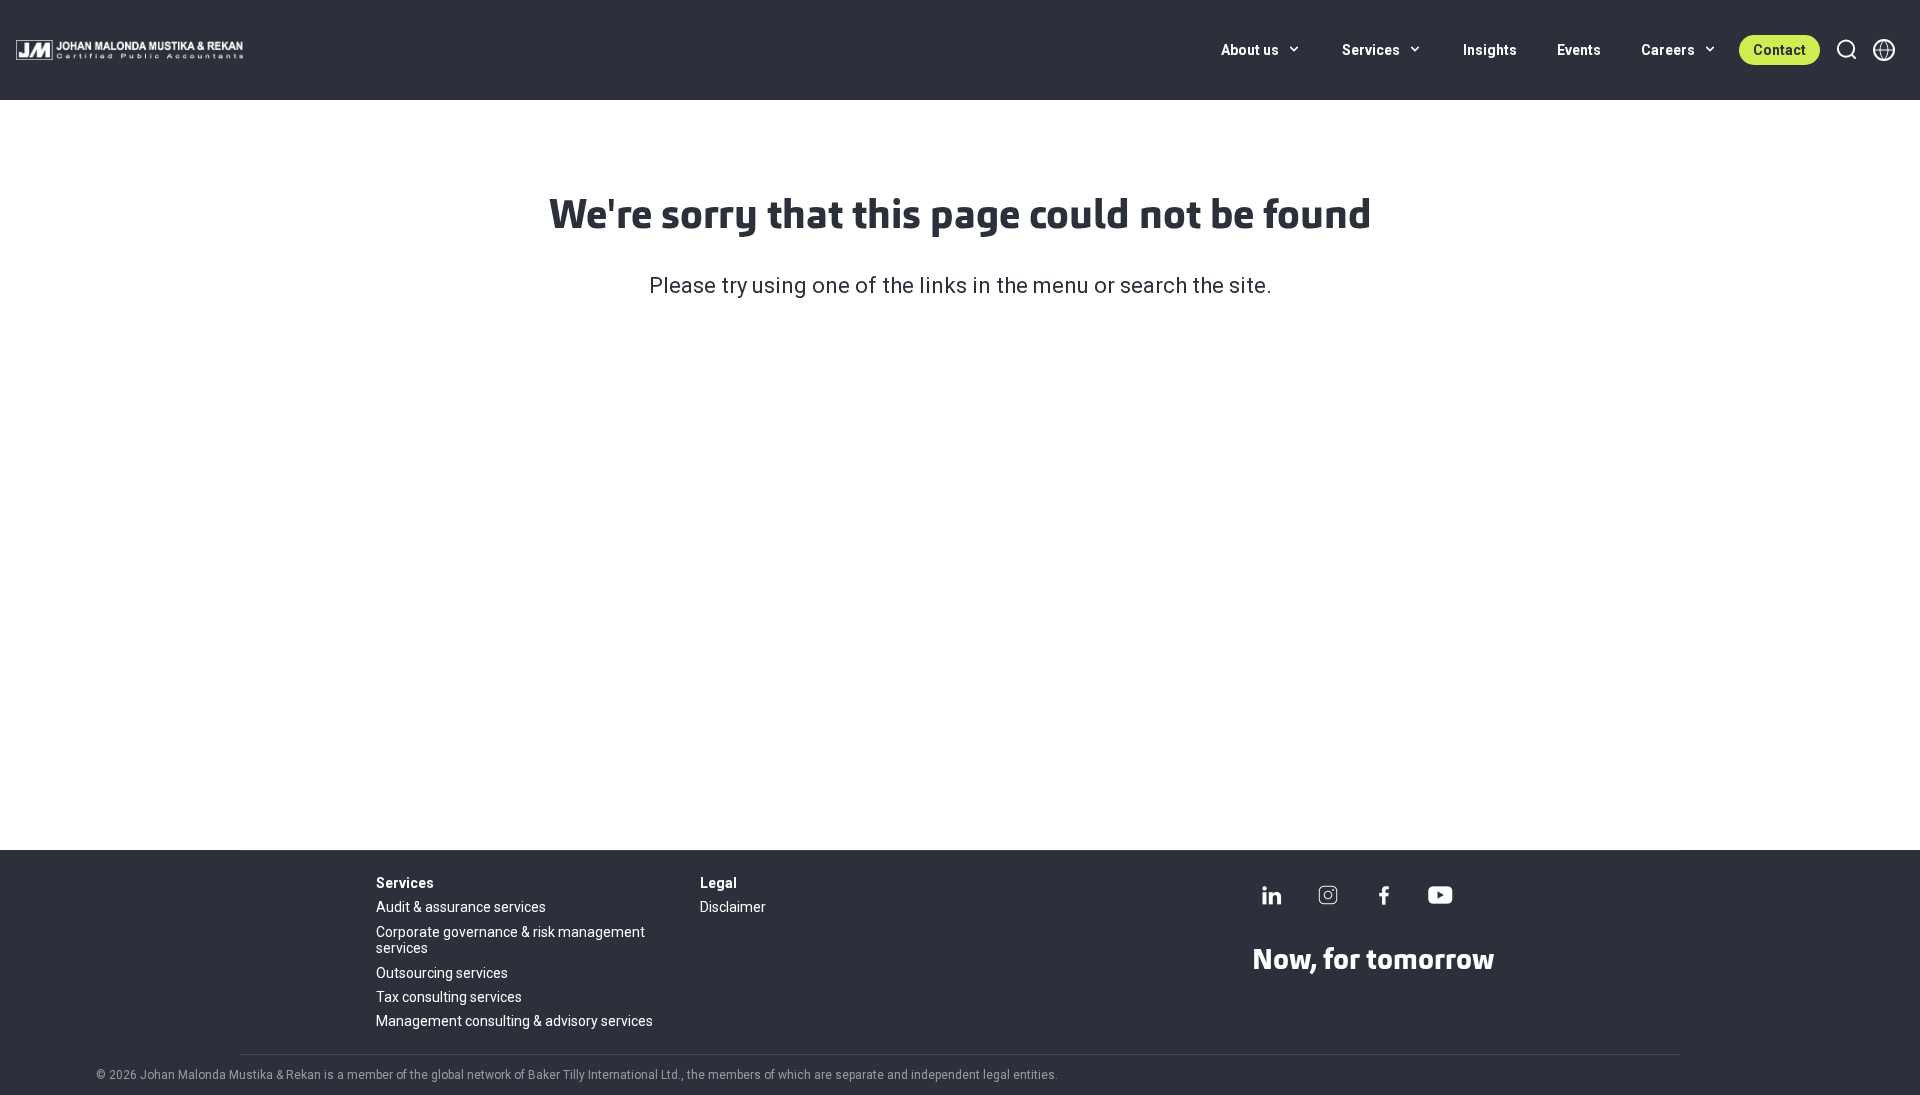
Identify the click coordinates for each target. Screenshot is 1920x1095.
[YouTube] (1440, 895)
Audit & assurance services (461, 907)
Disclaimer (733, 907)
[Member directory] (1884, 50)
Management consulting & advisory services (514, 1021)
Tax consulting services (449, 997)
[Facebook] (1384, 895)
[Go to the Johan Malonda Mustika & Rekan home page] (129, 50)
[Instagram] (1328, 895)
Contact (1779, 50)
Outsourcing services (442, 973)
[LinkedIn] (1272, 895)
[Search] (1846, 50)
